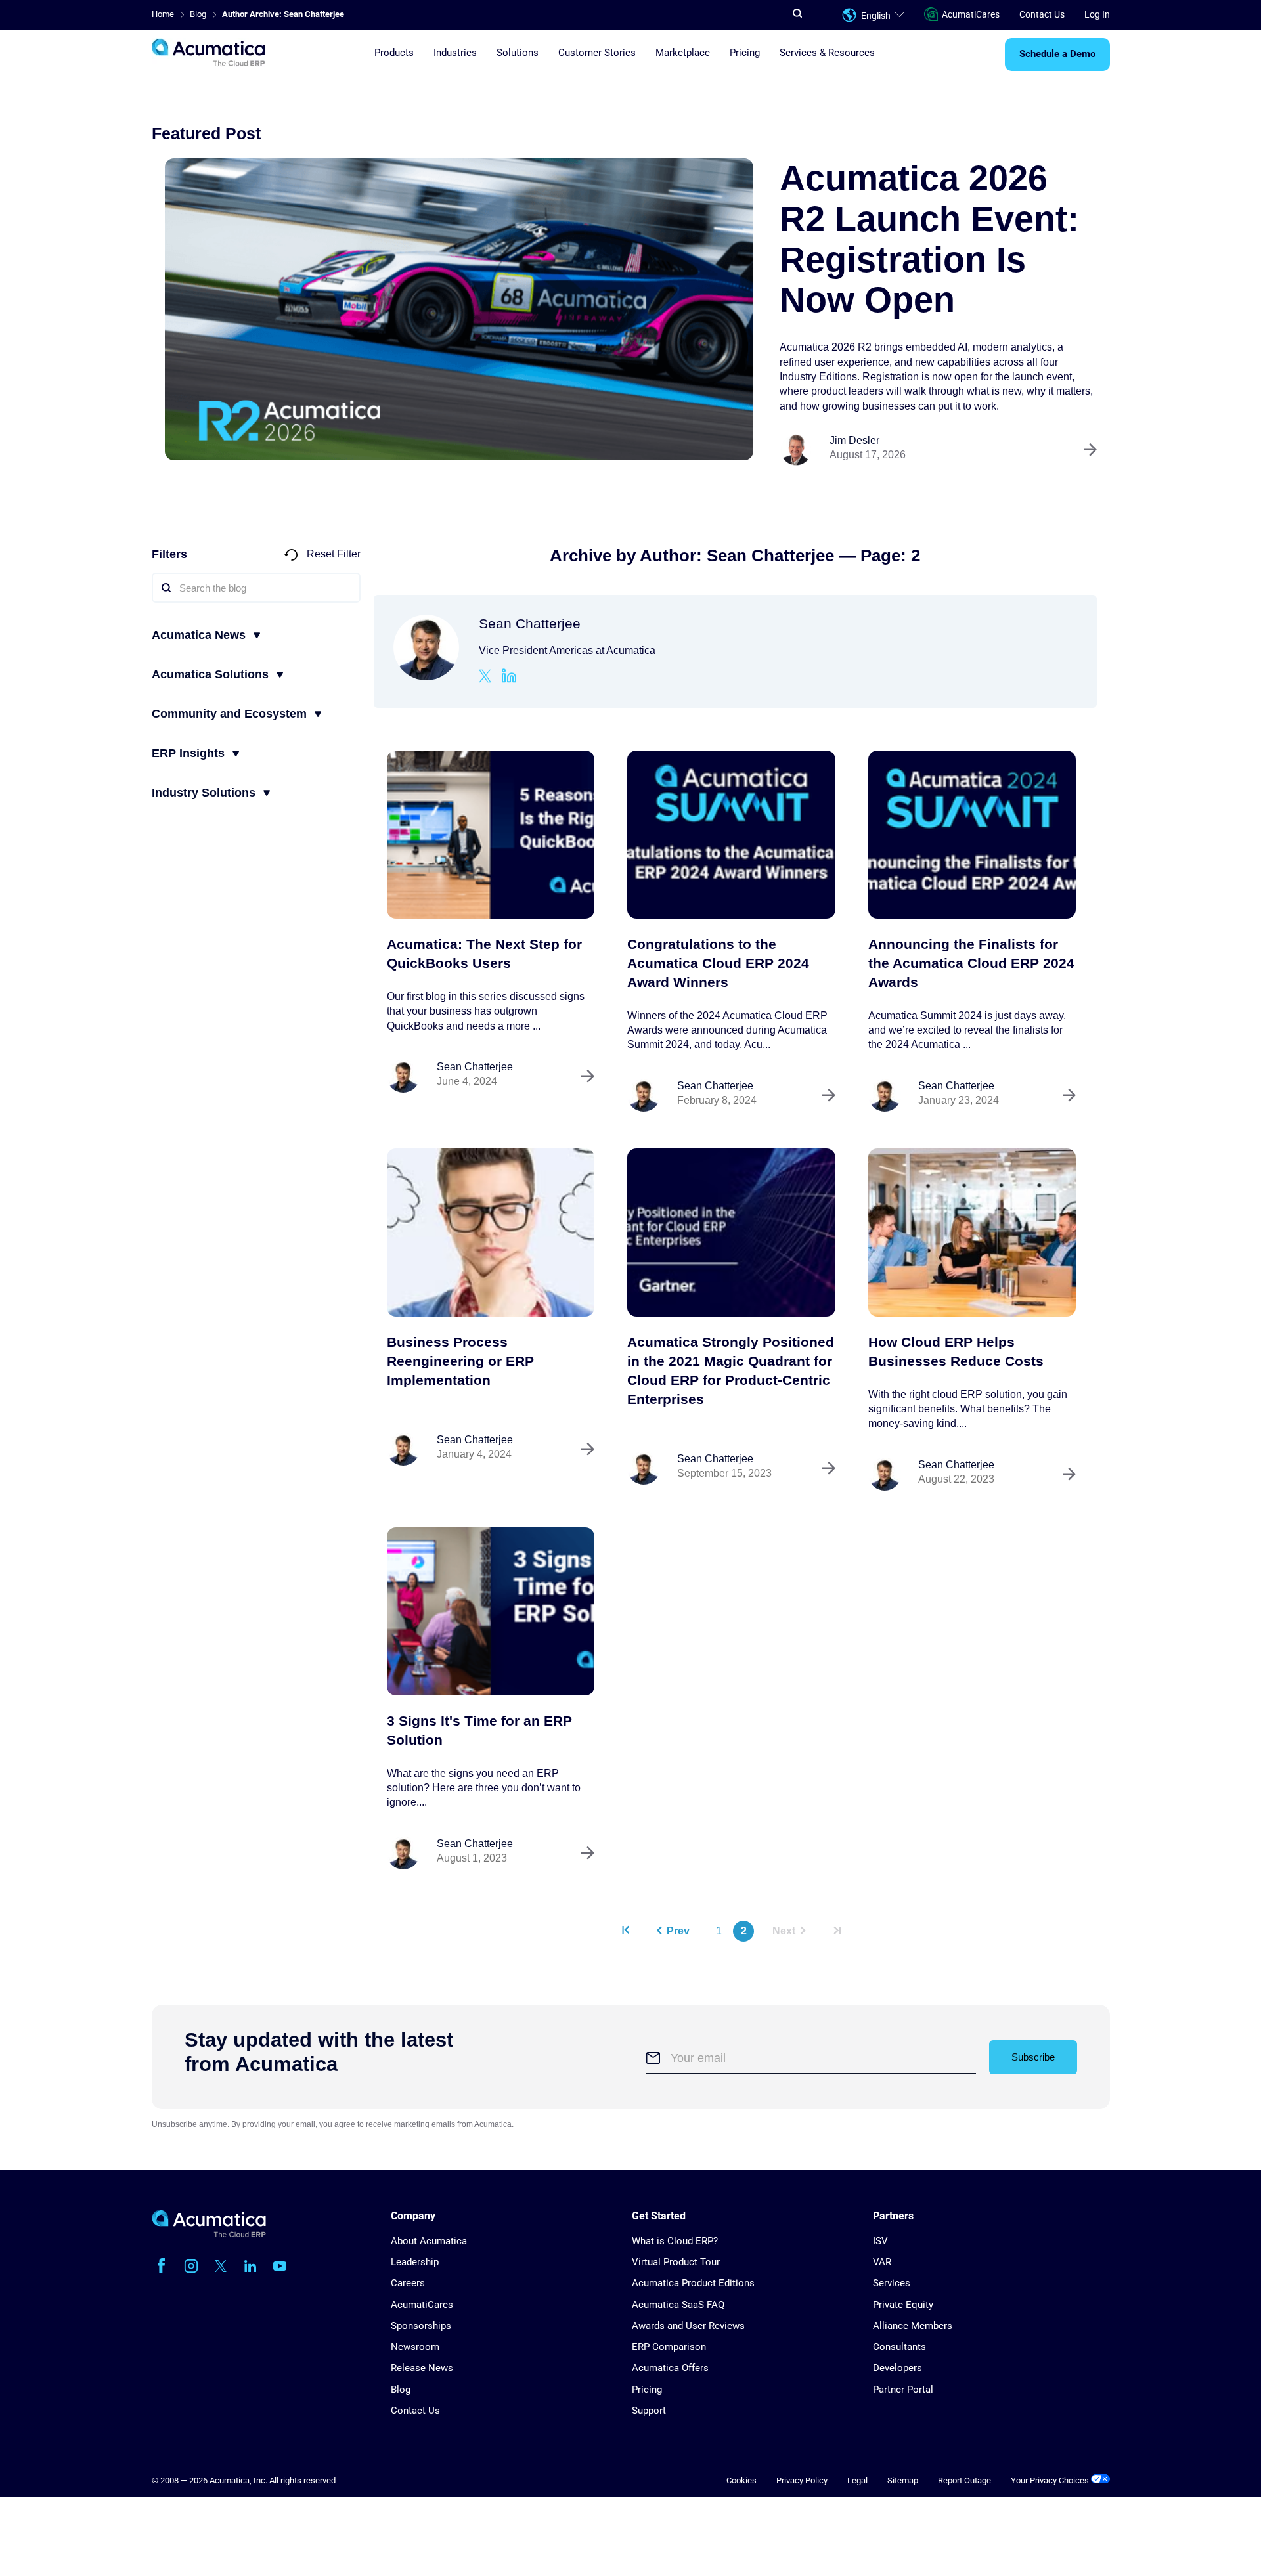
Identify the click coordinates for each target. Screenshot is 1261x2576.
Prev (678, 1931)
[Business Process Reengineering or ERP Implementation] (491, 1233)
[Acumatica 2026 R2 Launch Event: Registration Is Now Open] (459, 309)
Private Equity (903, 2305)
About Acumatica (429, 2241)
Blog (401, 2390)
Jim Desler (854, 440)
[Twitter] (485, 678)
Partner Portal (903, 2390)
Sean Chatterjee (475, 1067)
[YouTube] (280, 2266)
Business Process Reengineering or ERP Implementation (460, 1361)
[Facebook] (162, 2266)
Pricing (745, 53)
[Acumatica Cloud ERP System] (209, 2234)
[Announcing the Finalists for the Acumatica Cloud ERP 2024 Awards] (972, 835)
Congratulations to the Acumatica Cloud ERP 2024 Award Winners (718, 963)
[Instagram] (191, 2266)
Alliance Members (913, 2326)
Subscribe (1033, 2057)
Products (394, 53)
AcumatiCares (971, 14)
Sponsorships (421, 2326)
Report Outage (964, 2480)
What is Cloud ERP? (675, 2241)
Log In (1097, 14)
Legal (857, 2480)
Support (649, 2411)
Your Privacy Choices (1051, 2480)
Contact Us (1042, 14)
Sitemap (903, 2480)
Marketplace (683, 53)
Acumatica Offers (670, 2368)
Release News (422, 2368)
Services (892, 2283)
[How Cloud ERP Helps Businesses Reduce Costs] (972, 1233)
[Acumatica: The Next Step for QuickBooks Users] (491, 835)
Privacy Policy (802, 2480)
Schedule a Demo (1057, 55)
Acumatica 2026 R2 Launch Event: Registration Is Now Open (929, 239)
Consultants (899, 2347)
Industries (455, 53)
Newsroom (415, 2347)
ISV (880, 2241)
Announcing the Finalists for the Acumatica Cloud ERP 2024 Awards (971, 963)
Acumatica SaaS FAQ (678, 2305)
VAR (882, 2262)
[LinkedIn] (509, 678)
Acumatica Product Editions (693, 2283)
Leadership (415, 2262)
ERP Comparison (669, 2347)
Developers (897, 2368)
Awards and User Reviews (688, 2326)
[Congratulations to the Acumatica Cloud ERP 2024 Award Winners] (731, 835)
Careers (408, 2283)
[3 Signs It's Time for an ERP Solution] (491, 1611)
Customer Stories (597, 53)
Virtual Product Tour (676, 2262)
